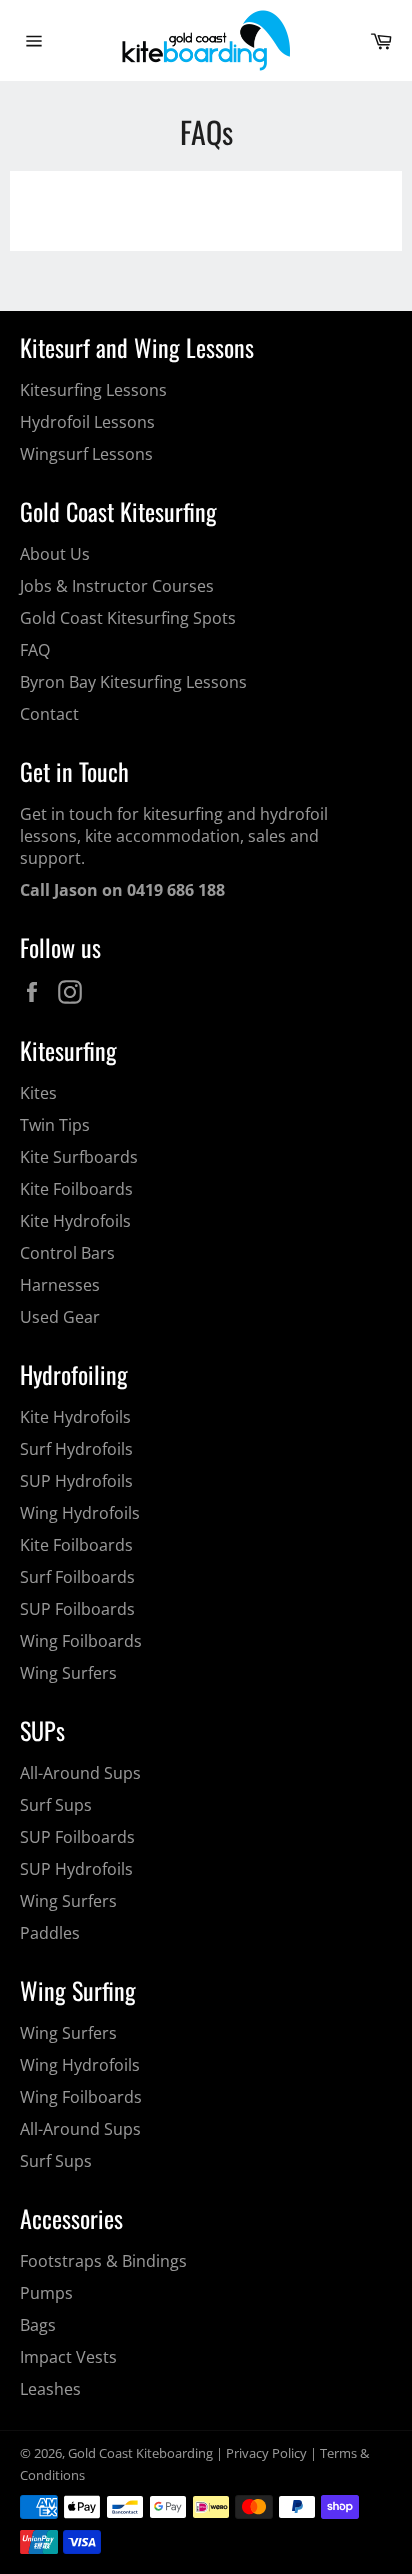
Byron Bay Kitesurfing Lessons (133, 682)
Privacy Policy (266, 2453)
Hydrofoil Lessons (87, 422)
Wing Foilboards (81, 1641)
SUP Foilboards (77, 1609)
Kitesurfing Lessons (93, 390)
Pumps (46, 2293)
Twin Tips (55, 1125)
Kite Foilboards (76, 1189)
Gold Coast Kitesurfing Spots (128, 618)
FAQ (35, 650)
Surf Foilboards (77, 1577)
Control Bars (67, 1253)
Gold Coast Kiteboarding (140, 2453)
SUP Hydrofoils (76, 1481)
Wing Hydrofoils (80, 1513)
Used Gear (60, 1317)
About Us (55, 554)
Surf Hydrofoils (76, 1449)
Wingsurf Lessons (86, 454)
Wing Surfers (68, 1673)
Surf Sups (56, 1805)
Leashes (50, 2389)
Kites (38, 1093)
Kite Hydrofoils (75, 1221)
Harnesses (60, 1285)
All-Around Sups (80, 1773)
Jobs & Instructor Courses (117, 586)
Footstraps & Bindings (103, 2261)
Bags (38, 2325)
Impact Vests (68, 2357)
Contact (49, 714)
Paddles (50, 1933)
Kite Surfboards (79, 1157)
